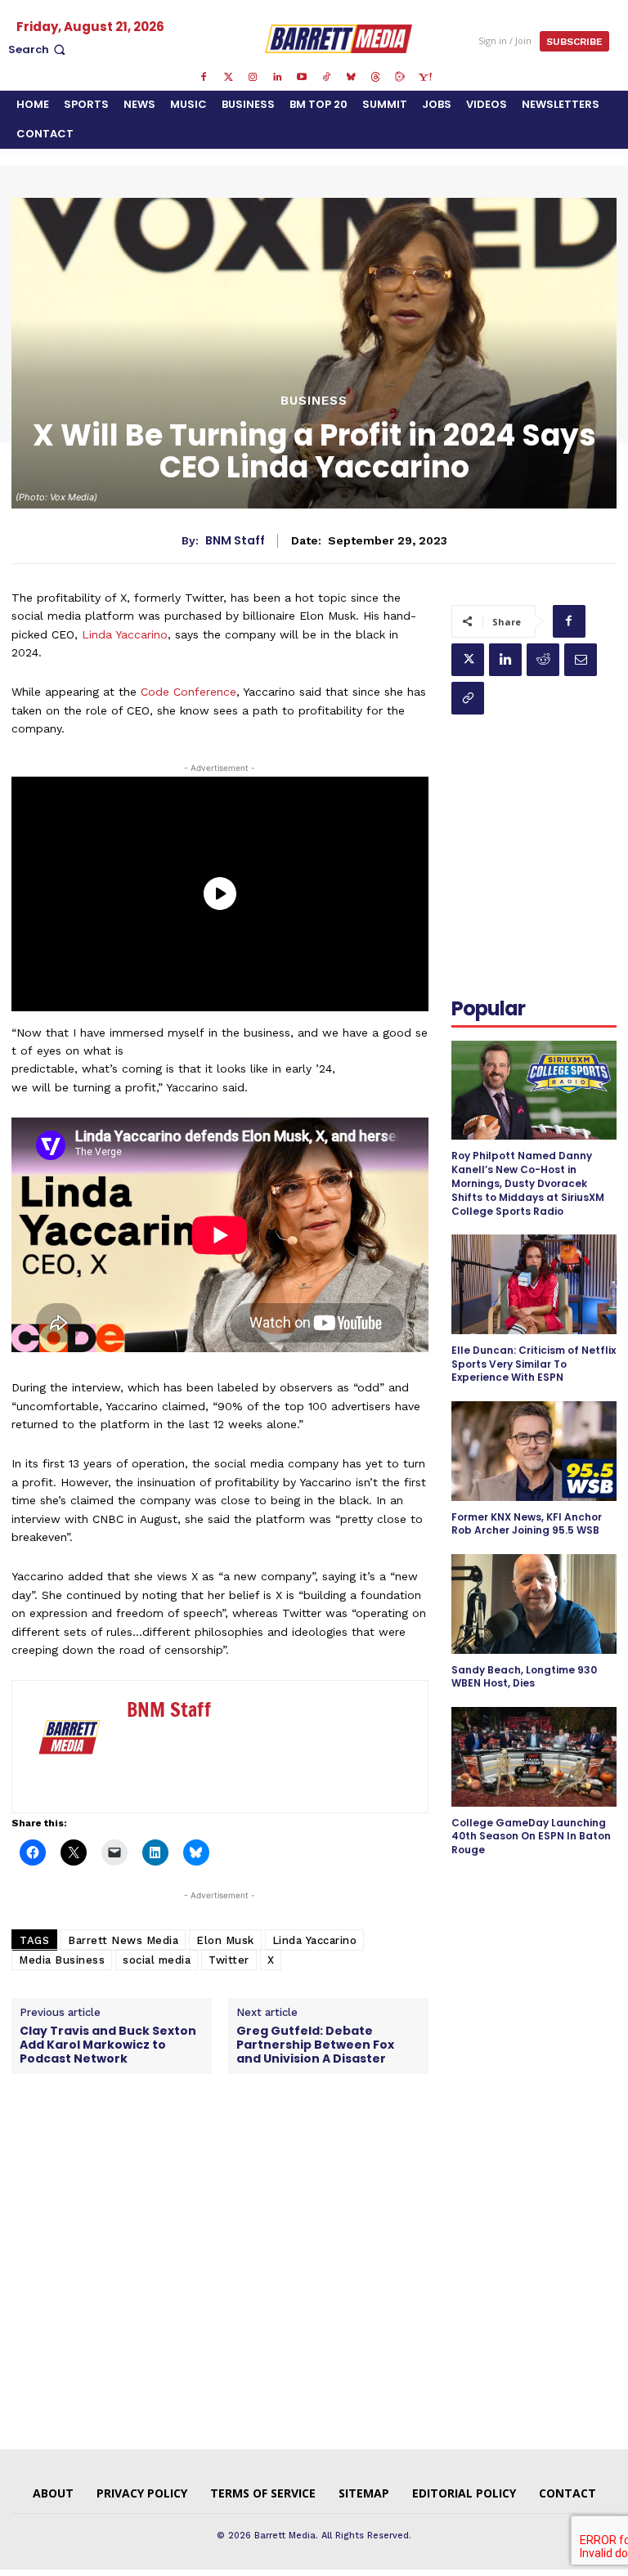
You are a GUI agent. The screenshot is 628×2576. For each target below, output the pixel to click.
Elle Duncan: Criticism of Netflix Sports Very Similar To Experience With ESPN (534, 1364)
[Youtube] (302, 78)
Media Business (62, 1960)
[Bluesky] (351, 78)
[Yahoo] (424, 78)
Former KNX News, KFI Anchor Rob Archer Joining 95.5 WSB (527, 1524)
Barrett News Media (123, 1940)
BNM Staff (235, 541)
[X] (468, 660)
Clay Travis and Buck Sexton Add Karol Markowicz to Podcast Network (108, 2045)
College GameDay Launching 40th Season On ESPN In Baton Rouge (531, 1837)
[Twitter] (228, 78)
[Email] (581, 660)
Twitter (229, 1960)
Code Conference (188, 692)
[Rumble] (400, 78)
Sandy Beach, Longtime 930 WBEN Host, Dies (524, 1677)
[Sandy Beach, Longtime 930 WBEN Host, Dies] (534, 1604)
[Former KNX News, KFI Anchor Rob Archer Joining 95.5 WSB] (534, 1451)
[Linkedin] (277, 78)
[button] (38, 49)
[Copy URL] (468, 698)
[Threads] (375, 78)
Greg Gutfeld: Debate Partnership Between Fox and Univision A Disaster (315, 2045)
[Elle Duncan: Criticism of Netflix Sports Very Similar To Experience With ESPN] (534, 1284)
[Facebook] (204, 78)
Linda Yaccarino (125, 634)
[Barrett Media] (339, 38)
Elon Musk (225, 1940)
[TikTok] (326, 78)
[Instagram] (253, 78)
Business (314, 401)
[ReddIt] (543, 660)
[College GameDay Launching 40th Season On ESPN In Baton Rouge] (534, 1756)
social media (157, 1960)
